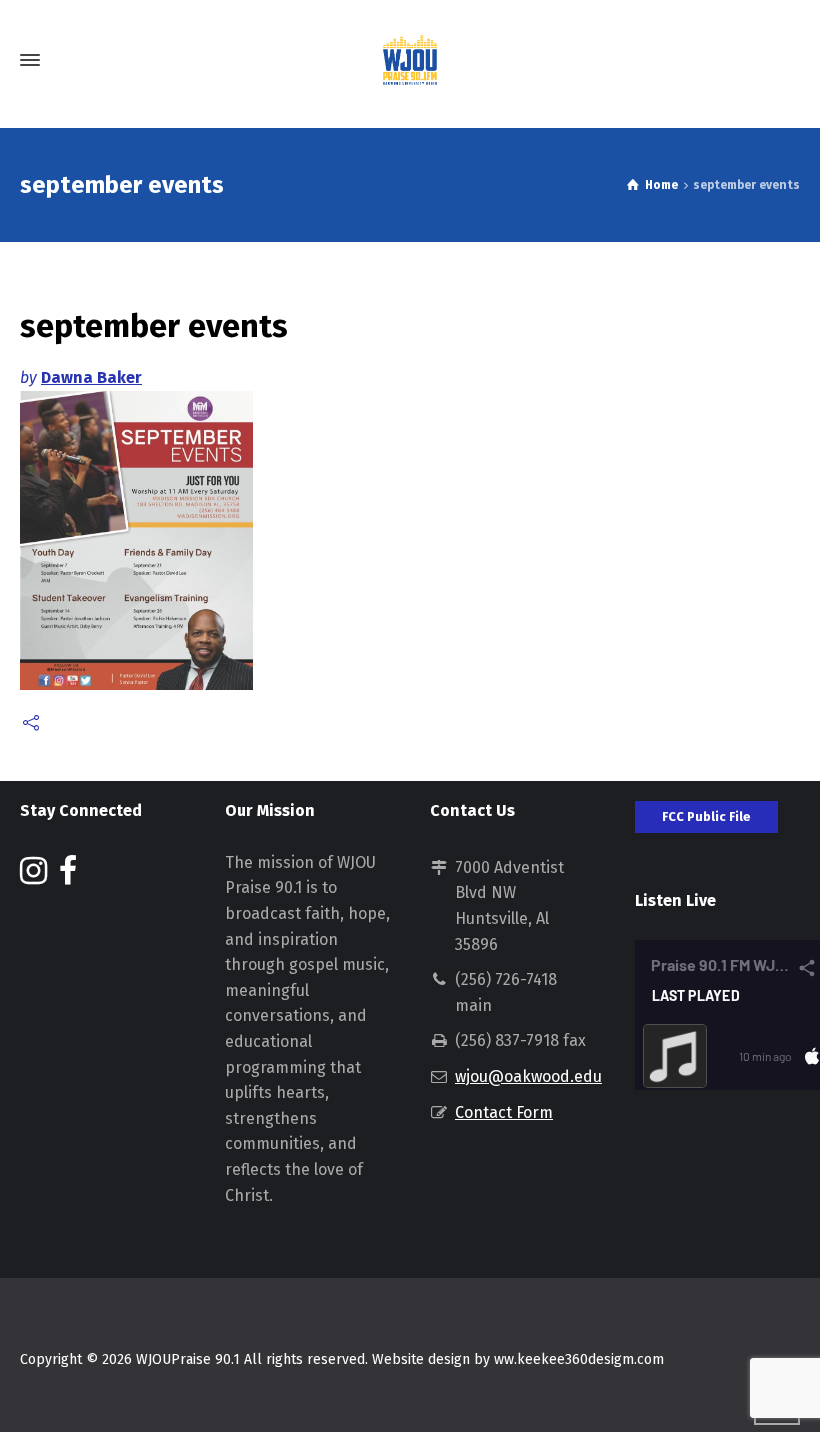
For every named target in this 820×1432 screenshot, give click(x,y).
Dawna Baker (91, 377)
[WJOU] (410, 60)
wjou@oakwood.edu (528, 1076)
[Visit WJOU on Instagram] (33, 876)
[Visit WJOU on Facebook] (68, 876)
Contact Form (504, 1112)
